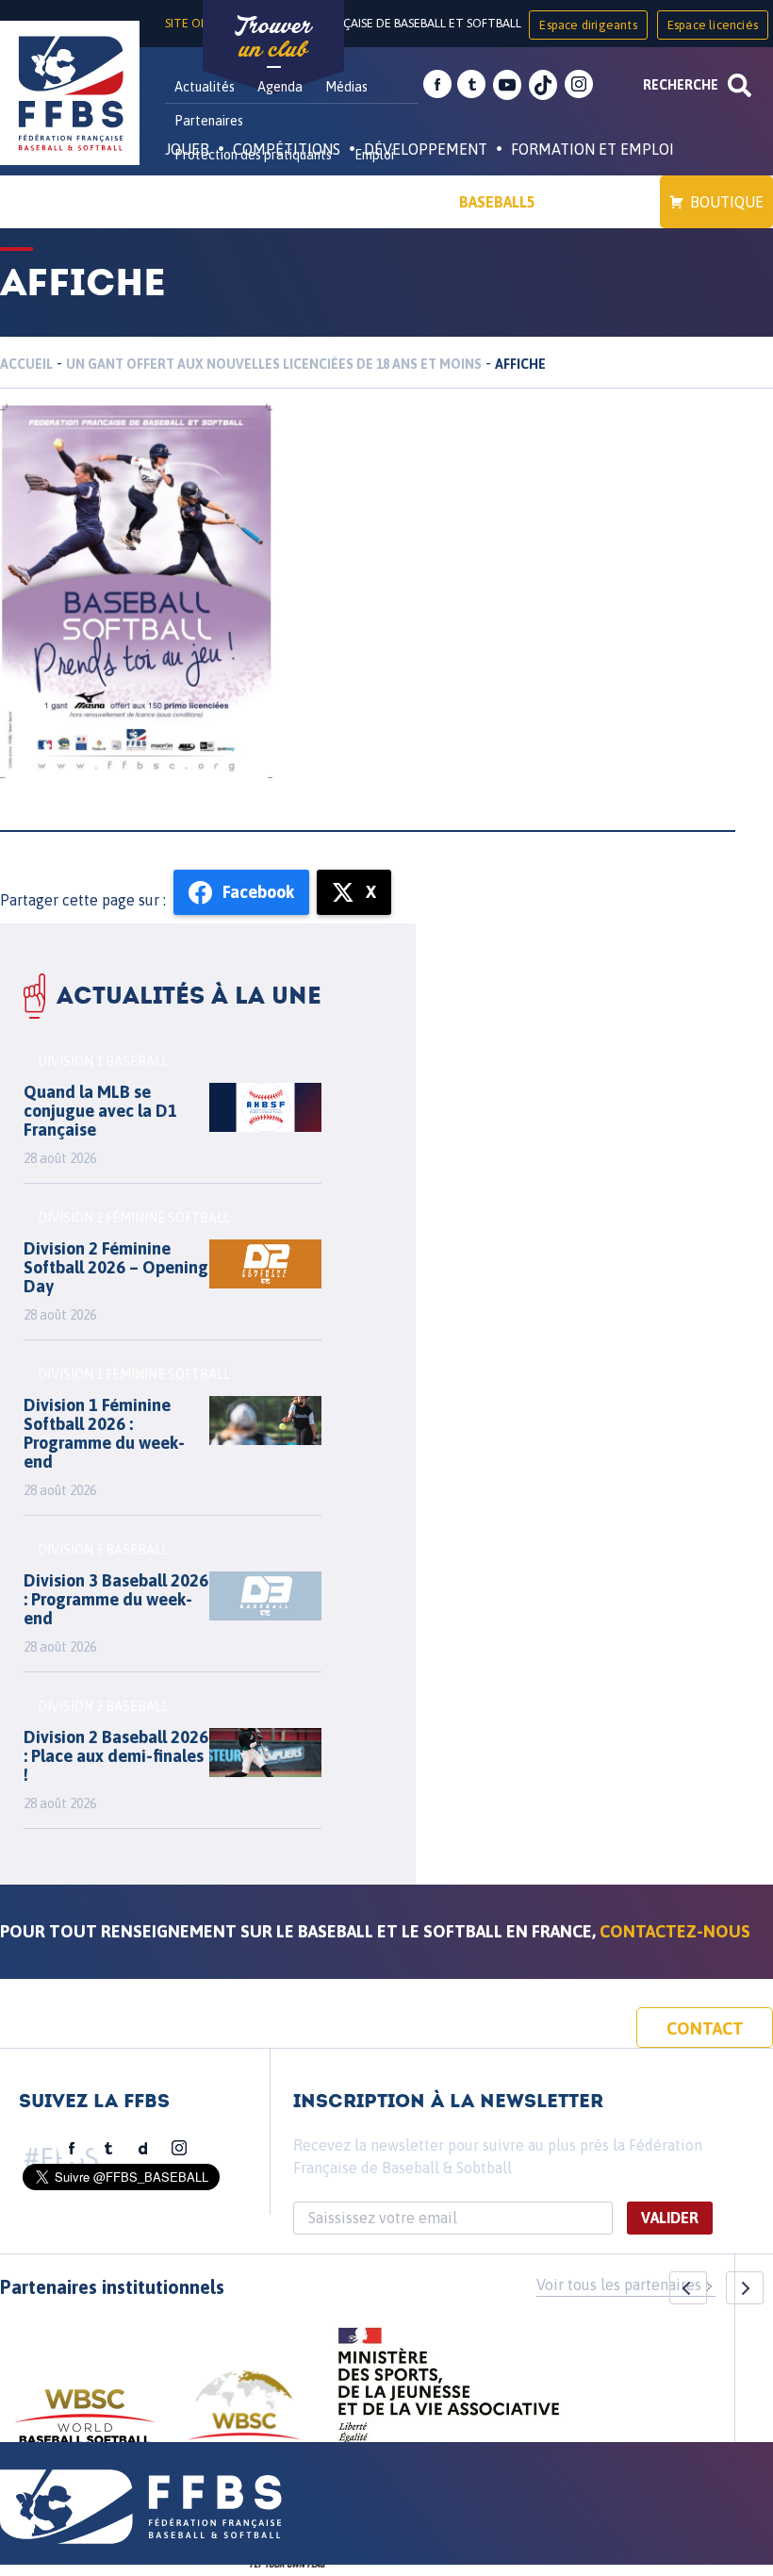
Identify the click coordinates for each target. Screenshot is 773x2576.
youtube (507, 85)
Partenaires (209, 121)
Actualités (205, 87)
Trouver (273, 38)
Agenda (280, 87)
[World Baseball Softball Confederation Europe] (244, 2416)
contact (705, 2028)
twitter (471, 85)
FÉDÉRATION (392, 202)
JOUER (187, 149)
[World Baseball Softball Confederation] (85, 2426)
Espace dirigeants (588, 25)
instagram (579, 85)
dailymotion (143, 2149)
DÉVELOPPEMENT (426, 149)
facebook (437, 85)
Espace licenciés (713, 25)
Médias (346, 87)
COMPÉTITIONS (287, 149)
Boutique (727, 202)
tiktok (543, 85)
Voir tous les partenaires (619, 2285)
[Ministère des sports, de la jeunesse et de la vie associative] (449, 2391)
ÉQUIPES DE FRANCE (254, 202)
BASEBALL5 (497, 202)
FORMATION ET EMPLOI (592, 149)
